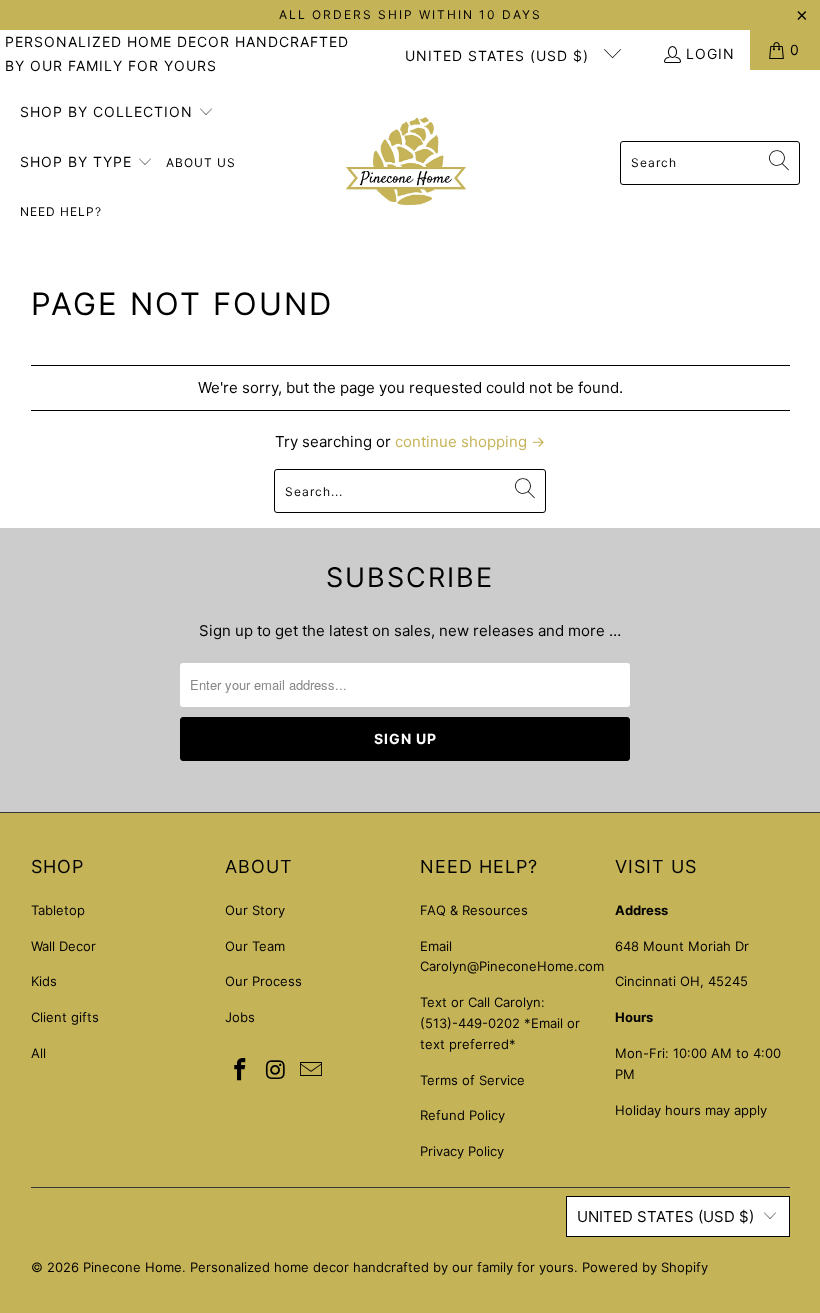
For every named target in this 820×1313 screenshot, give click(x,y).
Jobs (240, 1017)
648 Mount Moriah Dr (682, 946)
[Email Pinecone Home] (312, 1070)
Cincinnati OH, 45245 (681, 981)
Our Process (263, 981)
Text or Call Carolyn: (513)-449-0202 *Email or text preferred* (500, 1023)
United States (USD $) (499, 55)
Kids (44, 981)
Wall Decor (63, 946)
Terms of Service (472, 1080)
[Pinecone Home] (406, 163)
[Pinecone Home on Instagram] (276, 1070)
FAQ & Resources (474, 910)
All (38, 1053)
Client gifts (65, 1017)
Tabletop (58, 910)
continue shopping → (470, 441)
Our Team (255, 946)
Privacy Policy (462, 1151)
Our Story (255, 910)
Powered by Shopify (645, 1267)
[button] (117, 113)
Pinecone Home (132, 1267)
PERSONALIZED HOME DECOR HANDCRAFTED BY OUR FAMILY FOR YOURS (177, 53)
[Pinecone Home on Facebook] (240, 1070)
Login (710, 53)
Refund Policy (462, 1115)
